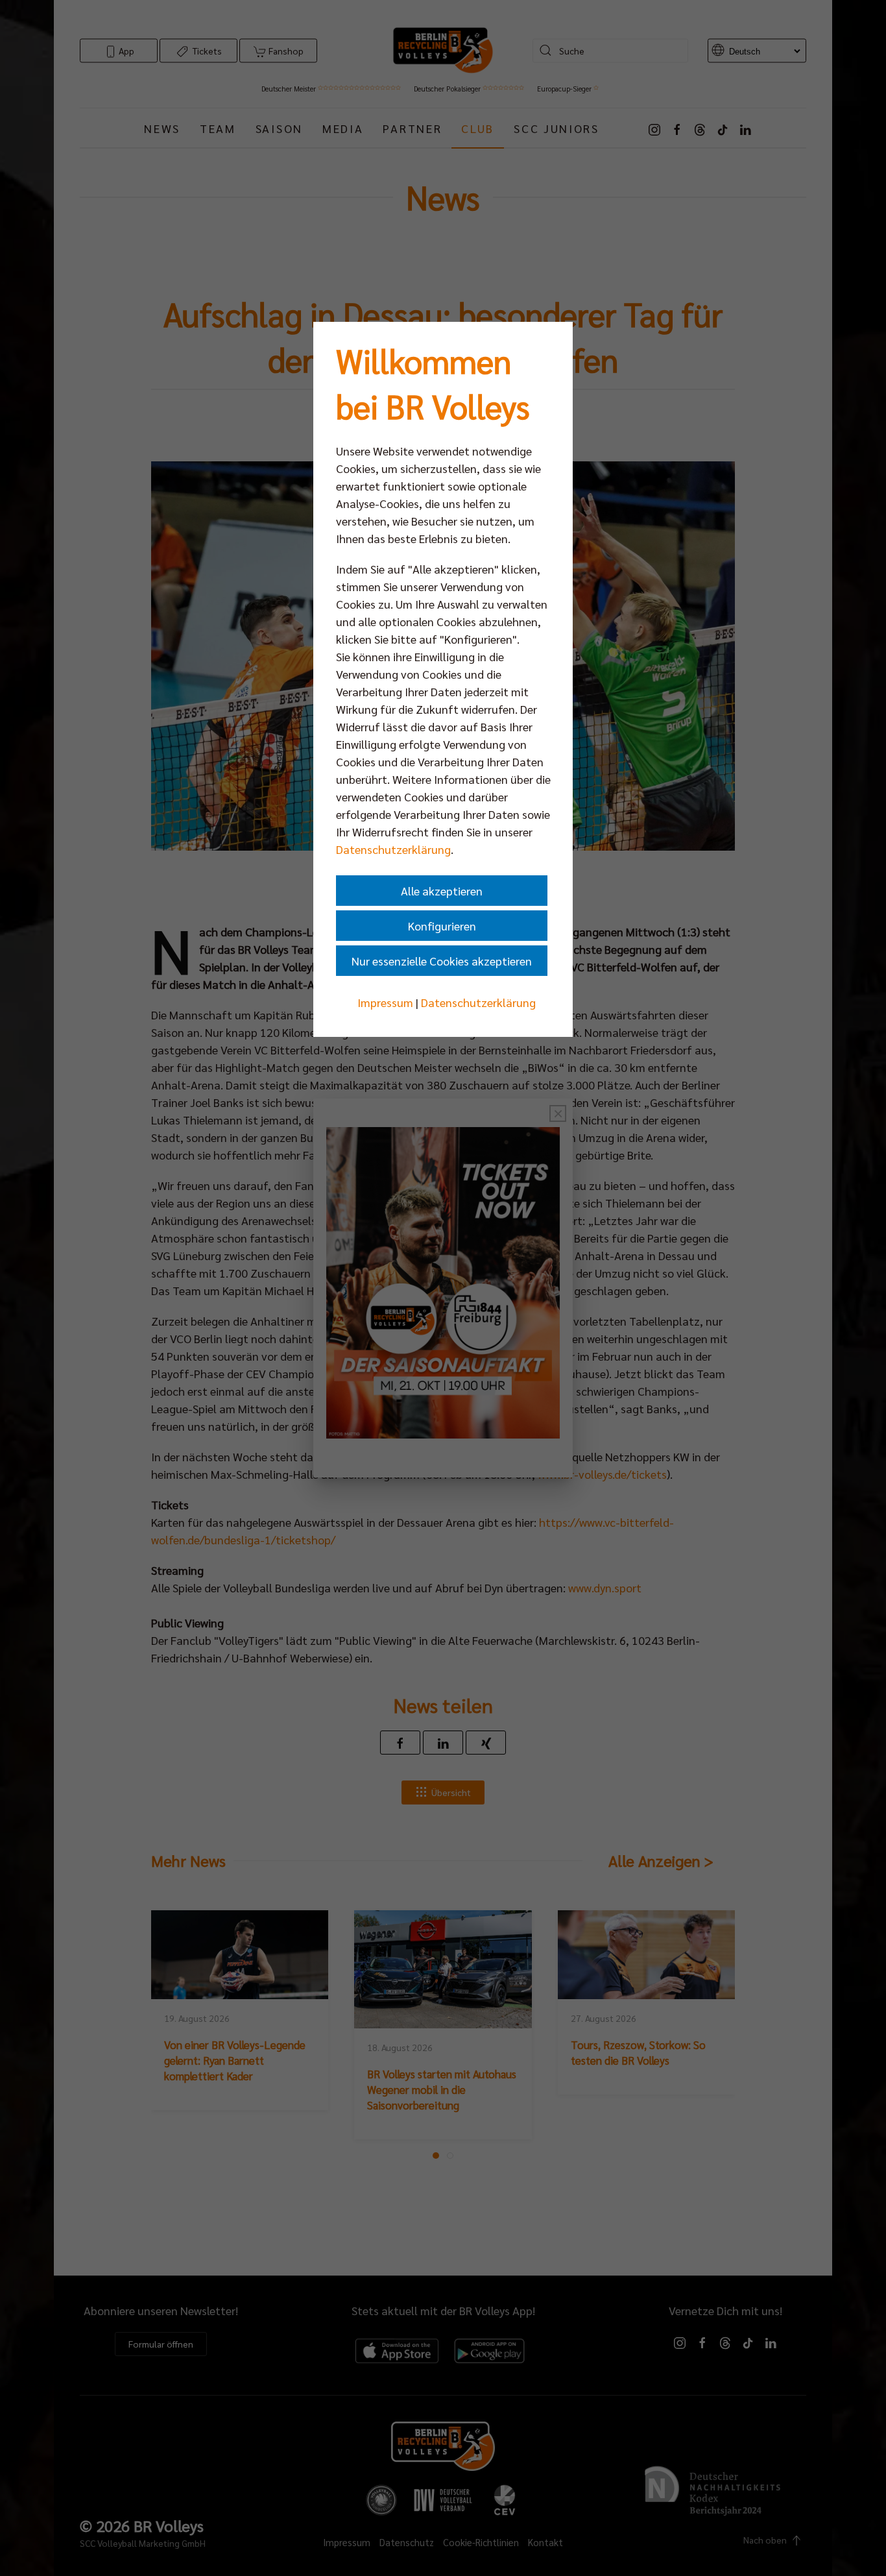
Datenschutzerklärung (393, 849)
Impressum (385, 1002)
